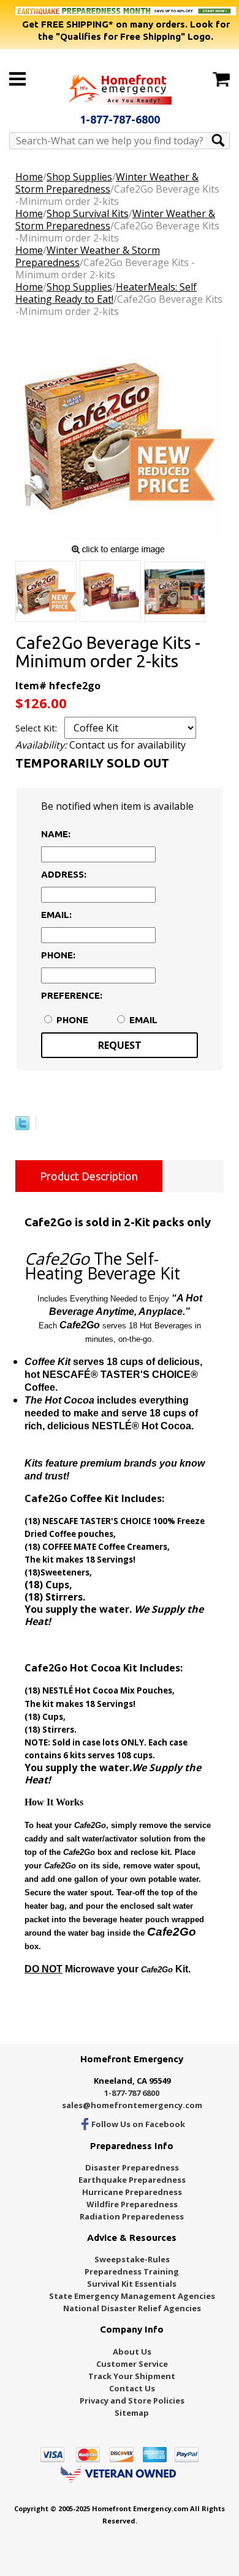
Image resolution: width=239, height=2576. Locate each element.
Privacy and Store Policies (132, 2400)
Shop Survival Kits (88, 213)
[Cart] (221, 80)
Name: (56, 834)
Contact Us (132, 2388)
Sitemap (132, 2413)
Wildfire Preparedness (132, 2204)
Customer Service (132, 2364)
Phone (72, 1020)
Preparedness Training (132, 2271)
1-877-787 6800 (132, 2093)
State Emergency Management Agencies (132, 2296)
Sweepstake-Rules (132, 2259)
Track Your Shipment (132, 2376)
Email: (56, 915)
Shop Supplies (79, 177)
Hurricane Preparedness (132, 2192)
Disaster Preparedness (132, 2167)
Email (143, 1020)
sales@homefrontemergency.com (132, 2105)
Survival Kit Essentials (132, 2284)
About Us (132, 2352)
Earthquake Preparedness (132, 2180)
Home (29, 177)
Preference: (69, 995)
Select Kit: (37, 728)
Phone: (58, 955)
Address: (64, 874)
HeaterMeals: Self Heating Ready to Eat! (106, 293)
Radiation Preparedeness (132, 2216)
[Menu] (17, 79)
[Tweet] (22, 1127)
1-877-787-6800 (120, 119)
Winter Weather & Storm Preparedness (107, 183)
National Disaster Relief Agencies (132, 2308)
